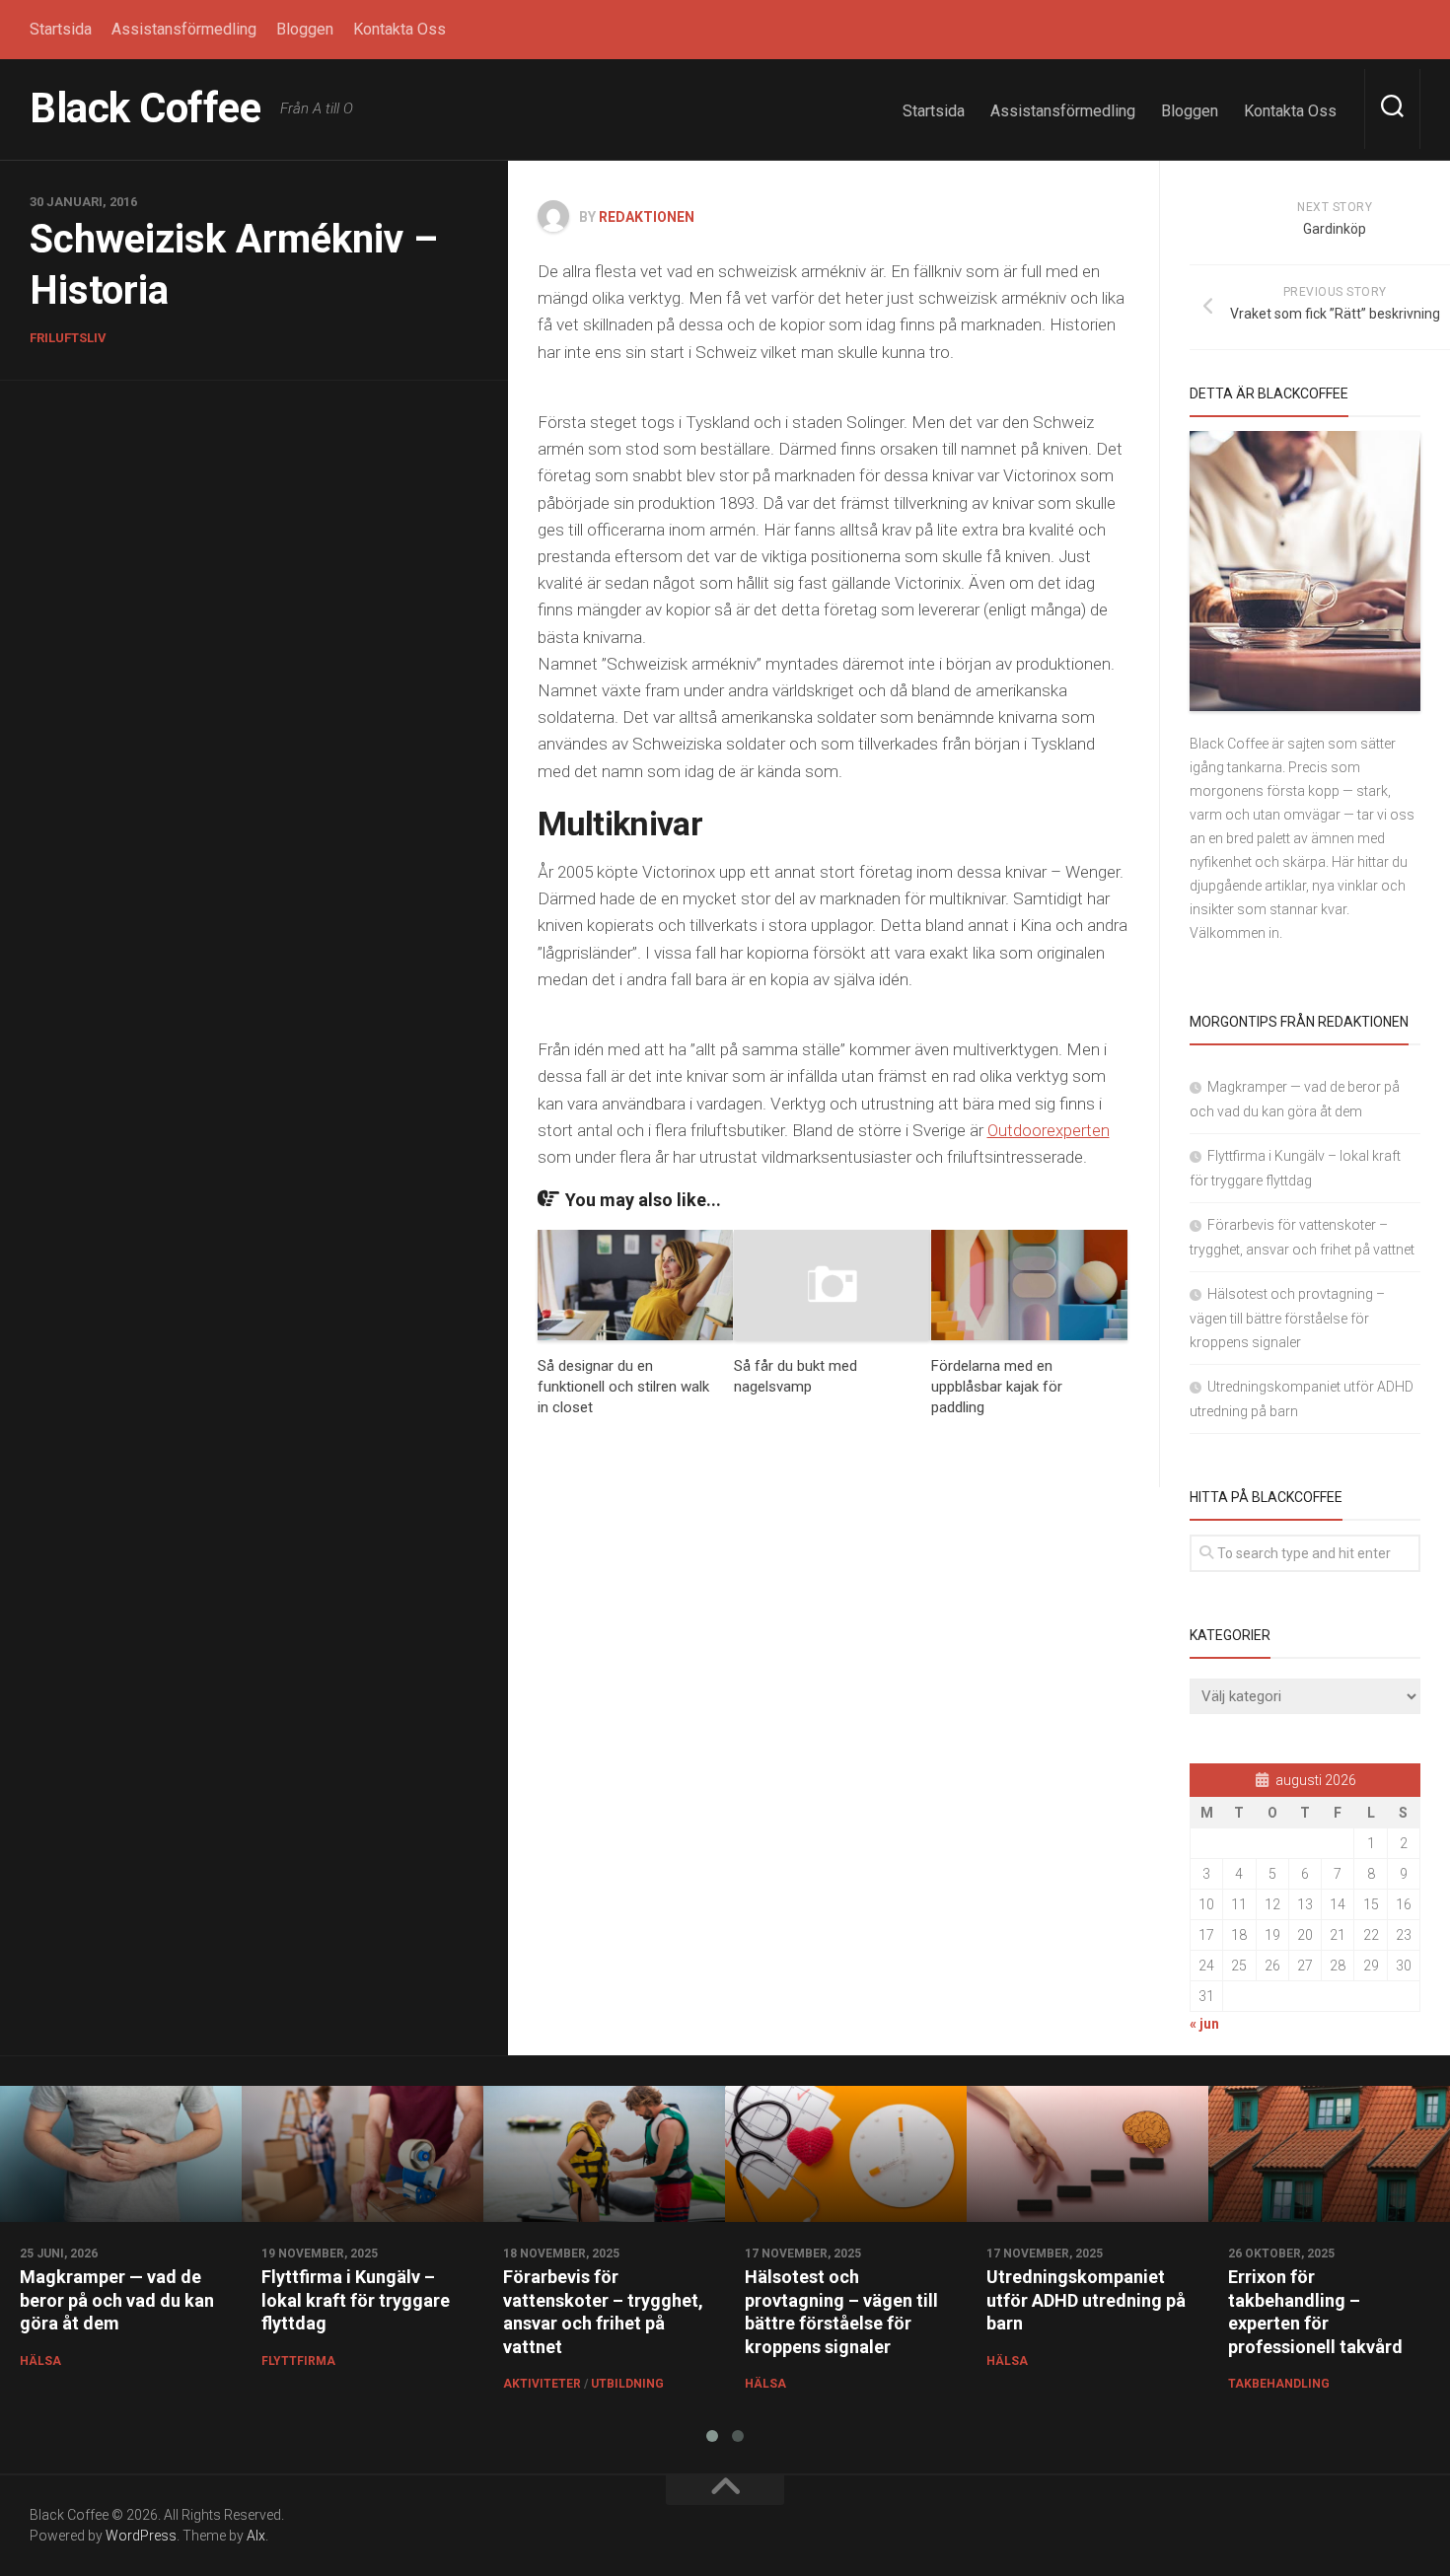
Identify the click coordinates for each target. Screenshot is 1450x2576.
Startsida (61, 29)
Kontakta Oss (399, 29)
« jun (1204, 2024)
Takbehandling (1279, 2384)
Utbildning (627, 2384)
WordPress (141, 2536)
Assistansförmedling (184, 29)
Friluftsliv (68, 338)
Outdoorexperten (1049, 1130)
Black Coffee (145, 108)
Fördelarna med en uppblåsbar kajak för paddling (997, 1387)
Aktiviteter (542, 2384)
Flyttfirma (298, 2361)
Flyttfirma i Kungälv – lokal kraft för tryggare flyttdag (356, 2300)
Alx (256, 2536)
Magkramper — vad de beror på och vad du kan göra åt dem (117, 2300)
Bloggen (305, 29)
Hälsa (40, 2361)
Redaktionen (647, 217)
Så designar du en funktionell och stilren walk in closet (623, 1387)
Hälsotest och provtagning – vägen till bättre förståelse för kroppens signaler (1287, 1318)
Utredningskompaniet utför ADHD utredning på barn (1086, 2300)
